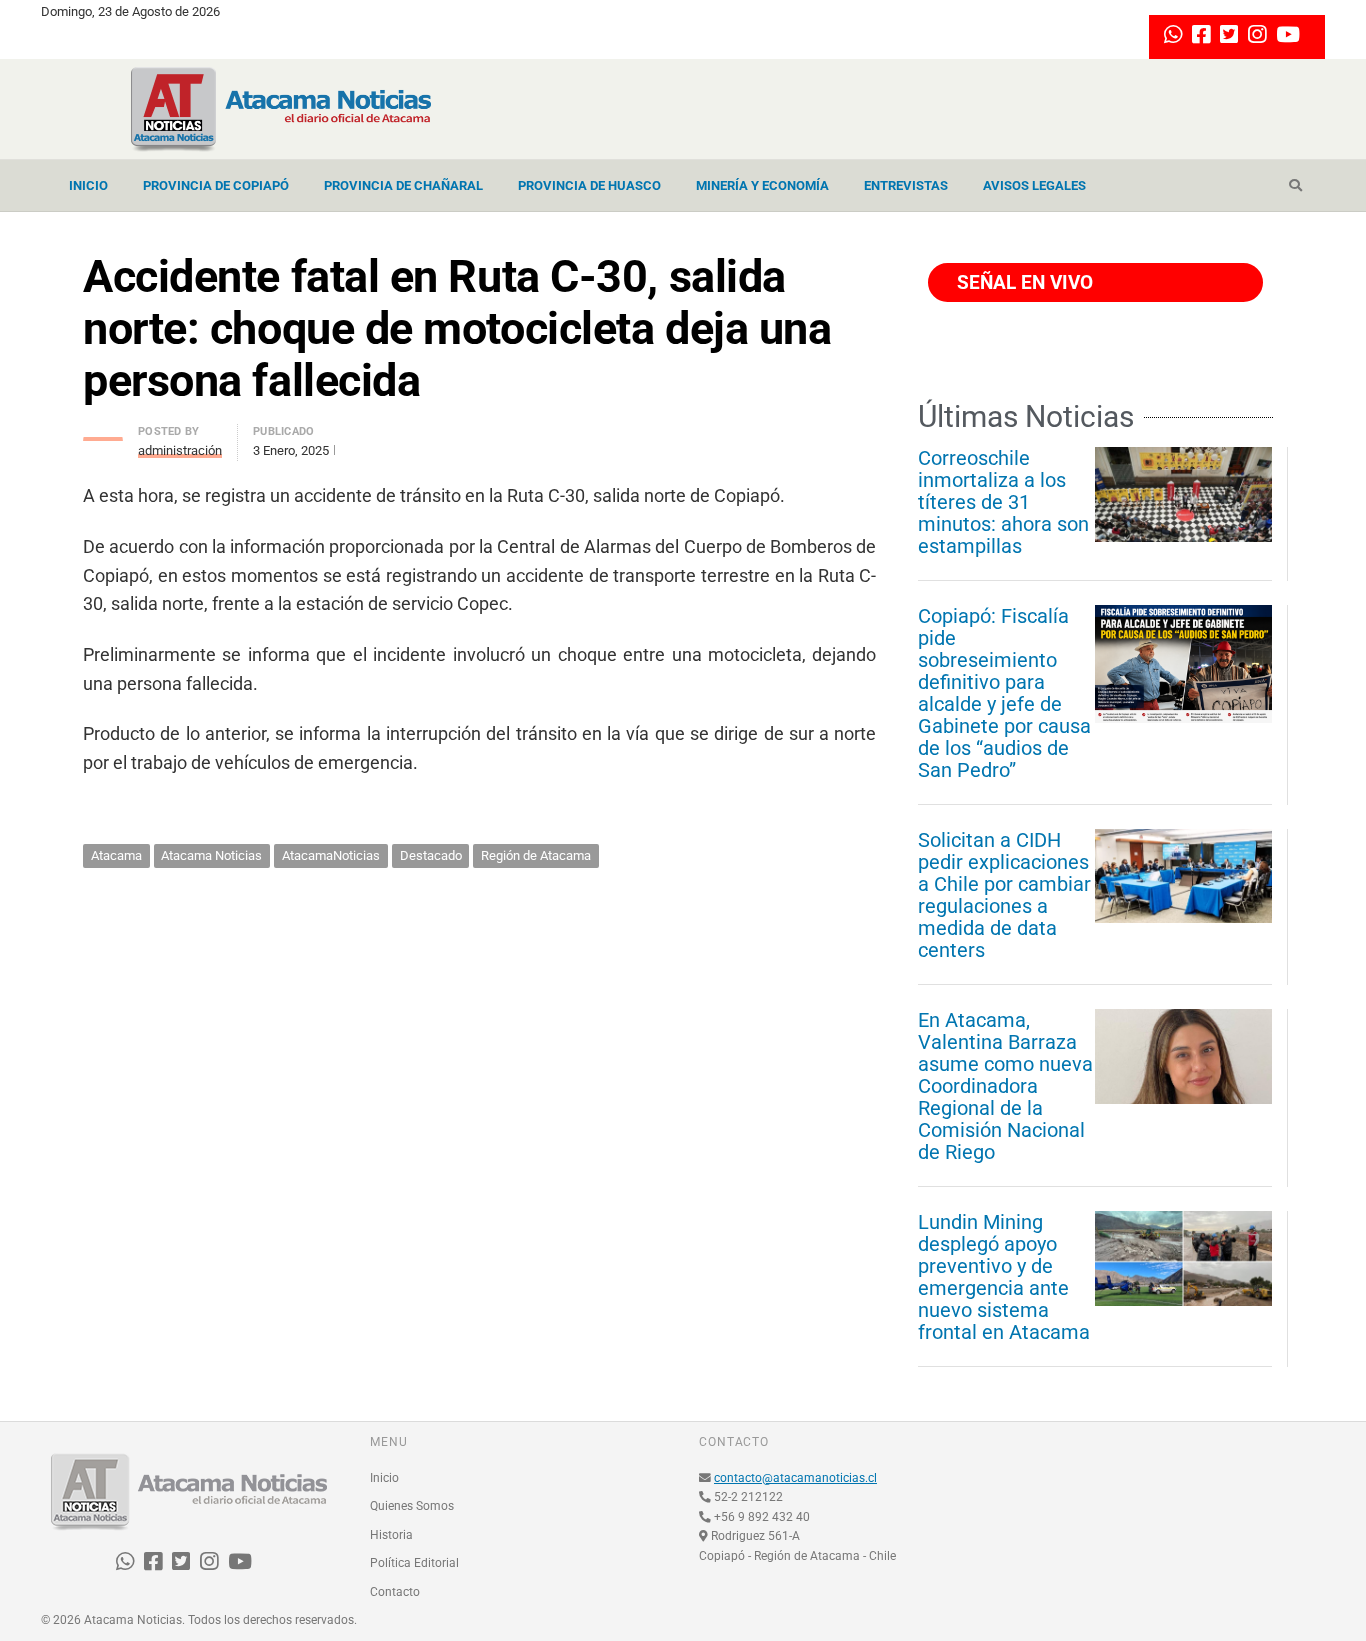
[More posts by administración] (103, 433)
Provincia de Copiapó (216, 185)
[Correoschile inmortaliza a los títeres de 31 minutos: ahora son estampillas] (1183, 494)
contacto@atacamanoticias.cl (795, 1478)
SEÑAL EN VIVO (1022, 282)
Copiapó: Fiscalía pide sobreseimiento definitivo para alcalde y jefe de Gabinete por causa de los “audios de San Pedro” (1004, 693)
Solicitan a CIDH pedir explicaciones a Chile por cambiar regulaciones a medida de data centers (1004, 895)
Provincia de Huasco (589, 185)
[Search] (1295, 186)
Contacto (395, 1592)
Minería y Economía (762, 185)
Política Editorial (414, 1563)
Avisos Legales (1034, 185)
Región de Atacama (536, 855)
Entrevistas (906, 185)
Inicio (88, 185)
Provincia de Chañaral (403, 185)
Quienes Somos (412, 1506)
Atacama (116, 855)
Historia (391, 1535)
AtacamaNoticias (331, 855)
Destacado (431, 855)
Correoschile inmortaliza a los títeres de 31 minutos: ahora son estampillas (1003, 502)
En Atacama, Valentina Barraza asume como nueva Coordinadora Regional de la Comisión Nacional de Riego (1005, 1086)
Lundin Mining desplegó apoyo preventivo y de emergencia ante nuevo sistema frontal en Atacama (1004, 1277)
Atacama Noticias (211, 855)
